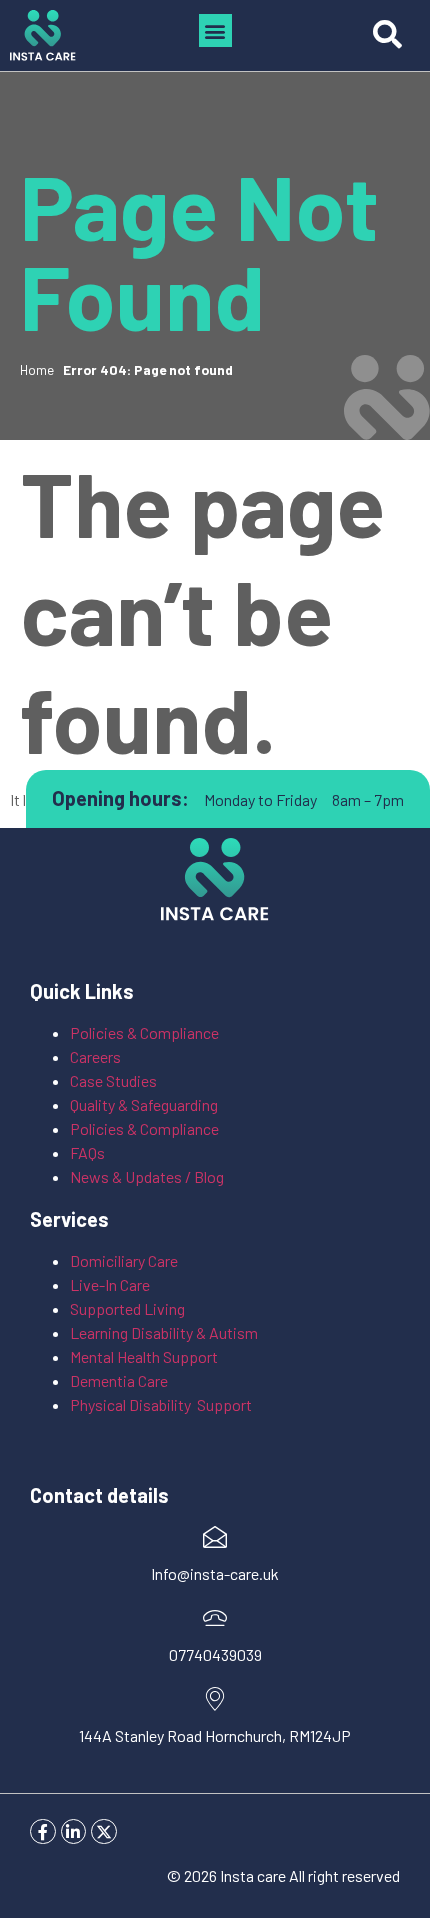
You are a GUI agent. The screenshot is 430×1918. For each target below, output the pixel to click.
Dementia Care (119, 1380)
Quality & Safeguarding (145, 1104)
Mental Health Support (144, 1356)
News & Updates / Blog (147, 1176)
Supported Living (127, 1308)
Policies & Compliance (144, 1032)
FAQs (87, 1152)
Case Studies (113, 1080)
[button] (215, 30)
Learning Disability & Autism (165, 1332)
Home (37, 369)
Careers (95, 1056)
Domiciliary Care (124, 1260)
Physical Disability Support (161, 1404)
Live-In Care (110, 1284)
